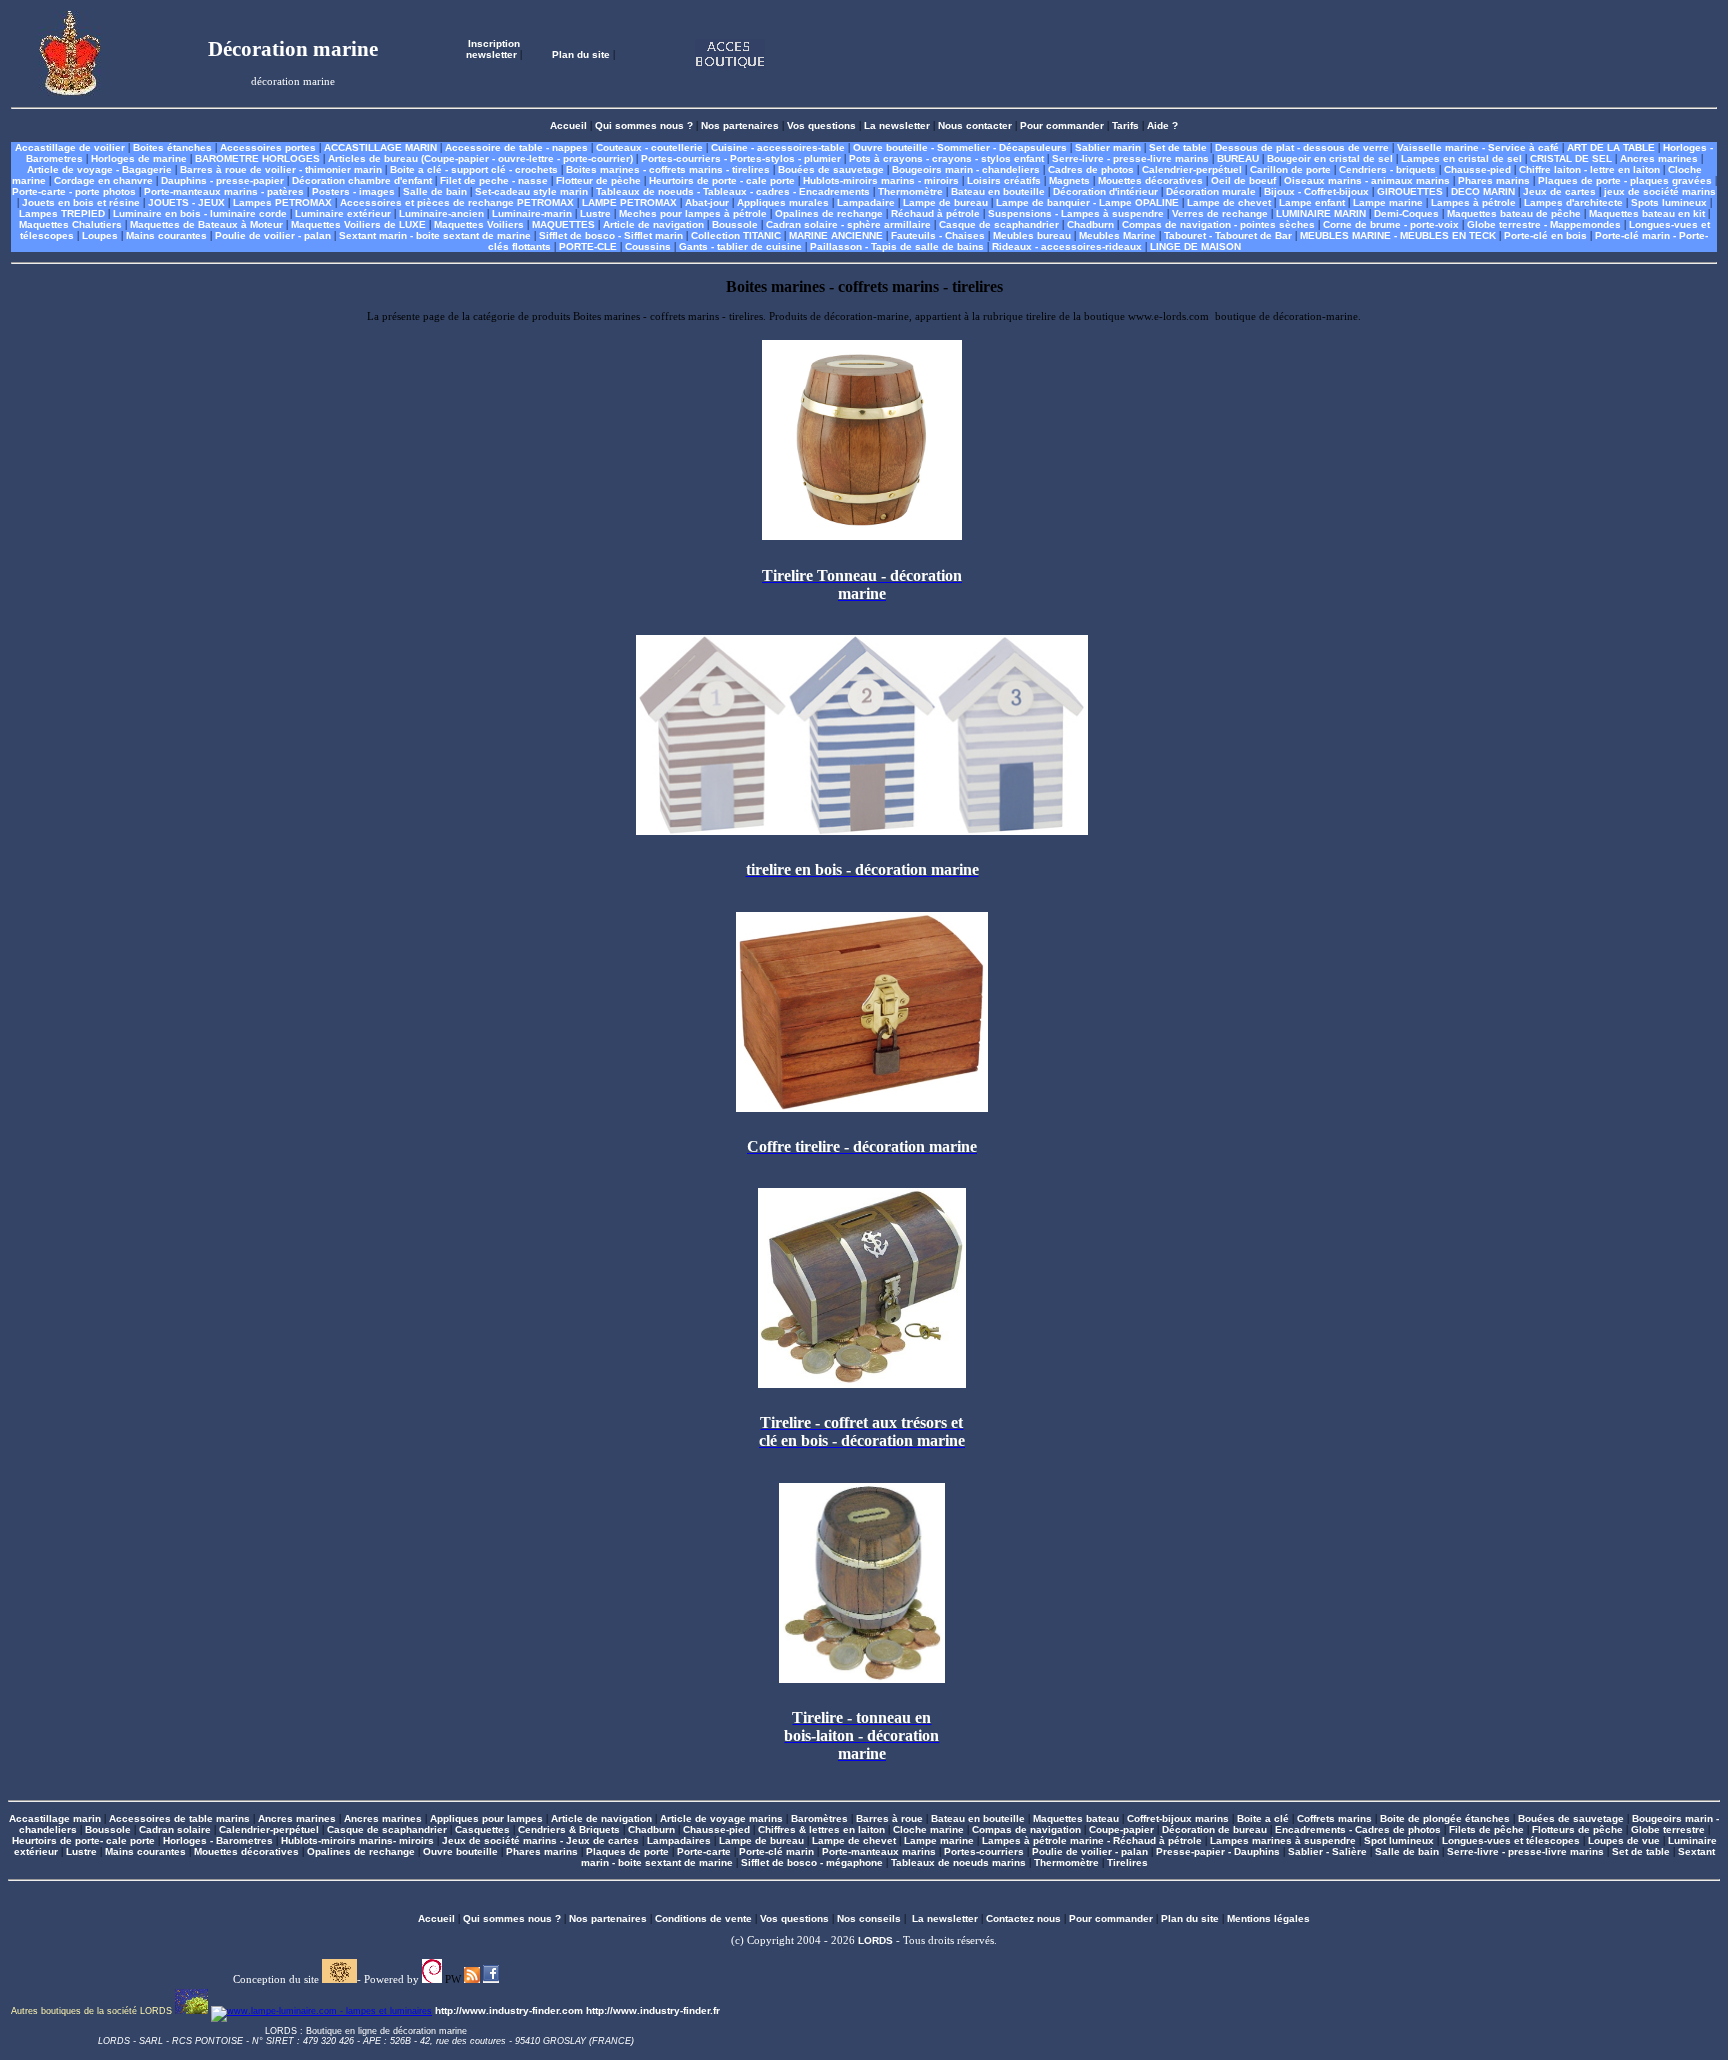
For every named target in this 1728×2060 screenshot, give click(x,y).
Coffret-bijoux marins (1178, 1818)
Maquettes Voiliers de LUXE (358, 224)
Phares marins (1494, 180)
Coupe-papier (1121, 1829)
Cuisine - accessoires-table (778, 147)
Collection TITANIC (736, 235)
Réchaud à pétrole (935, 213)
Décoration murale (1211, 191)
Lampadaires (679, 1840)
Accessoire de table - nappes (516, 147)
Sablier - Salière (1327, 1851)
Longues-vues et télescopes (1511, 1840)
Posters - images (353, 191)
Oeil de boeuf (1243, 180)
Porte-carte (704, 1851)
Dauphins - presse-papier (222, 180)
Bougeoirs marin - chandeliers (966, 169)
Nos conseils (869, 1918)
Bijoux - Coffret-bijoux (1316, 191)
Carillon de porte (1290, 169)
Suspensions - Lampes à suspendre (1076, 213)
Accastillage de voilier (70, 147)
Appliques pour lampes (486, 1818)
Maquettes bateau (1076, 1818)
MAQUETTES (563, 224)
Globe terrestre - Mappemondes (1544, 224)
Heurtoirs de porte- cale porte (83, 1840)
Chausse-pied (1477, 169)
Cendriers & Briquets (569, 1829)
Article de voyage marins (721, 1818)
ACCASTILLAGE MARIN (380, 147)
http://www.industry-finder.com (509, 2010)
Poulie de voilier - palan (273, 235)
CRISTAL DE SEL (1571, 158)
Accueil (568, 125)
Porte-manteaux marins (879, 1851)
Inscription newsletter (493, 49)
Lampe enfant (1312, 202)
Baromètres (819, 1818)
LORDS (875, 1940)
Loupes (100, 235)
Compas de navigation (1026, 1829)
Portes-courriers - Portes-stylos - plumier (741, 158)
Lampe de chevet (1229, 202)
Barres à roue (889, 1818)
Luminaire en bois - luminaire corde (200, 213)
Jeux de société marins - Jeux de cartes (540, 1840)
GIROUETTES (1410, 191)
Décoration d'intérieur (1105, 191)
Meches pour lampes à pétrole (693, 213)
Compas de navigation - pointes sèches (1218, 224)
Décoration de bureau (1214, 1829)
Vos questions (821, 125)
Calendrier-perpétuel (1192, 169)
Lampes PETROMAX (282, 202)
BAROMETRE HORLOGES (257, 158)
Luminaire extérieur (343, 213)
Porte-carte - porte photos (74, 191)
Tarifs (1125, 125)
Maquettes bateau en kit (1647, 213)
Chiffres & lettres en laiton (821, 1829)
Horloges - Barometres (218, 1840)
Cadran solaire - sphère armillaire (848, 224)
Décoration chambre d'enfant (362, 180)
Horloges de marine (139, 158)
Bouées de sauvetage (831, 169)
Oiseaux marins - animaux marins (1367, 180)
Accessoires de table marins (179, 1818)
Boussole (735, 224)
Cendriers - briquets (1387, 169)
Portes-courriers (984, 1851)
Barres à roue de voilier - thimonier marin (281, 169)
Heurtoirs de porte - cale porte (722, 180)
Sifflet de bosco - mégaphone (812, 1862)
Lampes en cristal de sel (1461, 158)
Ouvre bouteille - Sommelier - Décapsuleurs (960, 147)
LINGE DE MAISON (1195, 246)
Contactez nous (1023, 1918)
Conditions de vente (703, 1918)
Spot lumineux (1399, 1840)
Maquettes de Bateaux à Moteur (206, 224)
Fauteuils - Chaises (938, 235)
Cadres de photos (1091, 169)
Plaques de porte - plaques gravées (1625, 180)
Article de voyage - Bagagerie (99, 169)
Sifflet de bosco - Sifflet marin (611, 235)
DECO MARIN (1483, 191)
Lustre (595, 213)
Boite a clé (1263, 1818)
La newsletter (897, 125)
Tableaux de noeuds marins (958, 1862)
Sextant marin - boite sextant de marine (435, 235)
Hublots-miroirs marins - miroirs (881, 180)
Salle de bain (435, 191)
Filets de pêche (1486, 1829)
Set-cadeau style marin (531, 191)
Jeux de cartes (1559, 191)
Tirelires (1127, 1862)
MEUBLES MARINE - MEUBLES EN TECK (1398, 235)
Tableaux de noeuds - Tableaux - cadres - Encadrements (733, 191)
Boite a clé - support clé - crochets (474, 169)
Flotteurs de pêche (1577, 1829)
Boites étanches (172, 147)
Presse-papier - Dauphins (1218, 1851)
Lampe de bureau (945, 202)
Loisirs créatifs (1004, 180)
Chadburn (1090, 224)
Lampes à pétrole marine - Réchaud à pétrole (1092, 1840)
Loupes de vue (1624, 1840)
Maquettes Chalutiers (70, 224)
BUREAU (1238, 158)
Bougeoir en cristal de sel (1330, 158)
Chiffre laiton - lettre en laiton (1589, 169)
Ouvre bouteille (460, 1851)
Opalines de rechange (829, 213)
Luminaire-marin (532, 213)
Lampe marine (1388, 202)
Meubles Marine (1117, 235)
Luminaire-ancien (441, 213)
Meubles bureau (1032, 235)
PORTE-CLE (588, 246)
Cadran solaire (175, 1829)
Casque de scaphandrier (999, 224)
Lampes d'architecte (1573, 202)
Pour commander (1062, 125)
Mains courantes (166, 235)
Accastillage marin (55, 1818)
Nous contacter (975, 125)
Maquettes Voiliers (479, 224)
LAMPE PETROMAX (629, 202)
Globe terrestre (1668, 1829)
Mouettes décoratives (1150, 180)
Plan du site (581, 54)
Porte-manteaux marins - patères (224, 191)
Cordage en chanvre (103, 180)
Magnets (1069, 180)
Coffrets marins (1334, 1818)
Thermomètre (910, 191)
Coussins (648, 246)
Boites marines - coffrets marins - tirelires (668, 169)
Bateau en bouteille (998, 191)
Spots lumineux (1669, 202)
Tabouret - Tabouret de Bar (1228, 235)
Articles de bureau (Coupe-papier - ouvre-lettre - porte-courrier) (480, 158)
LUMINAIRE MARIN (1321, 213)
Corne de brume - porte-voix (1391, 224)
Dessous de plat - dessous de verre (1302, 147)
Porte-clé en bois (1545, 235)
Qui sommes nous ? (644, 125)
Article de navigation (653, 224)
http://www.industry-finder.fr (653, 2010)
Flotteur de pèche (598, 180)
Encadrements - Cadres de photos (1358, 1829)
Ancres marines (1659, 158)
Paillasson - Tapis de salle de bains (897, 246)
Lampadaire (866, 202)
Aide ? (1162, 125)
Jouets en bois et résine (81, 202)
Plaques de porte (627, 1851)
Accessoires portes (268, 147)
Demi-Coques (1406, 213)
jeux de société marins (1660, 191)
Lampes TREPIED (62, 213)
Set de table (1178, 147)
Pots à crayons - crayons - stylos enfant (946, 158)
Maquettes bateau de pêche (1514, 213)
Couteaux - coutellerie (649, 147)
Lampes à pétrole (1473, 202)
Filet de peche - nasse (494, 180)
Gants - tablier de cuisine (740, 246)
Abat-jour (707, 202)
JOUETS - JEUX (186, 202)
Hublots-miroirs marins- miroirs (357, 1840)
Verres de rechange (1220, 213)
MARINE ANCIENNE (836, 235)
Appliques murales (783, 202)
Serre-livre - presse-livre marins (1130, 158)
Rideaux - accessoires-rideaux (1067, 246)
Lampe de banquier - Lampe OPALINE (1087, 202)
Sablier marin (1108, 147)
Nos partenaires (740, 125)
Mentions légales (1268, 1918)
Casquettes (482, 1829)
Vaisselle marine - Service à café (1478, 147)
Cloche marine (928, 1829)
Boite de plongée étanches (1445, 1818)
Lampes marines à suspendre (1283, 1840)
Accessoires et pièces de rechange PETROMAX (457, 202)
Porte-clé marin (778, 1851)
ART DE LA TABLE (1611, 147)
